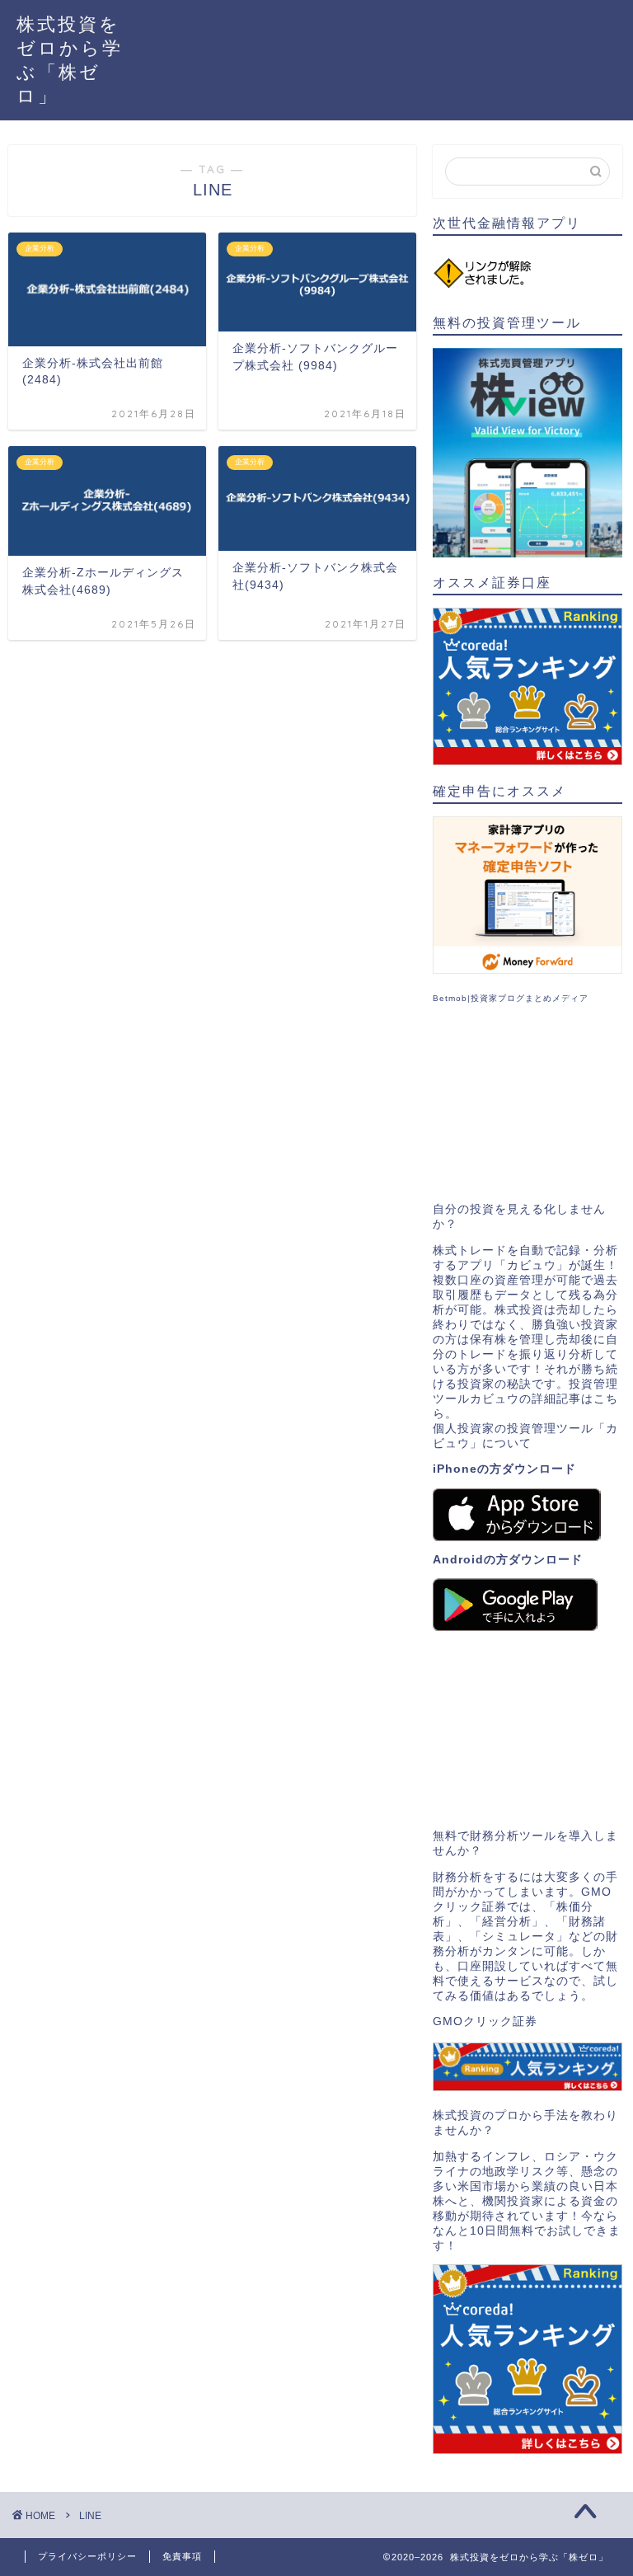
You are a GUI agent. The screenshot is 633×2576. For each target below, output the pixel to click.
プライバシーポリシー (87, 2556)
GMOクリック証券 (485, 2021)
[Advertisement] (527, 1103)
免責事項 (182, 2556)
